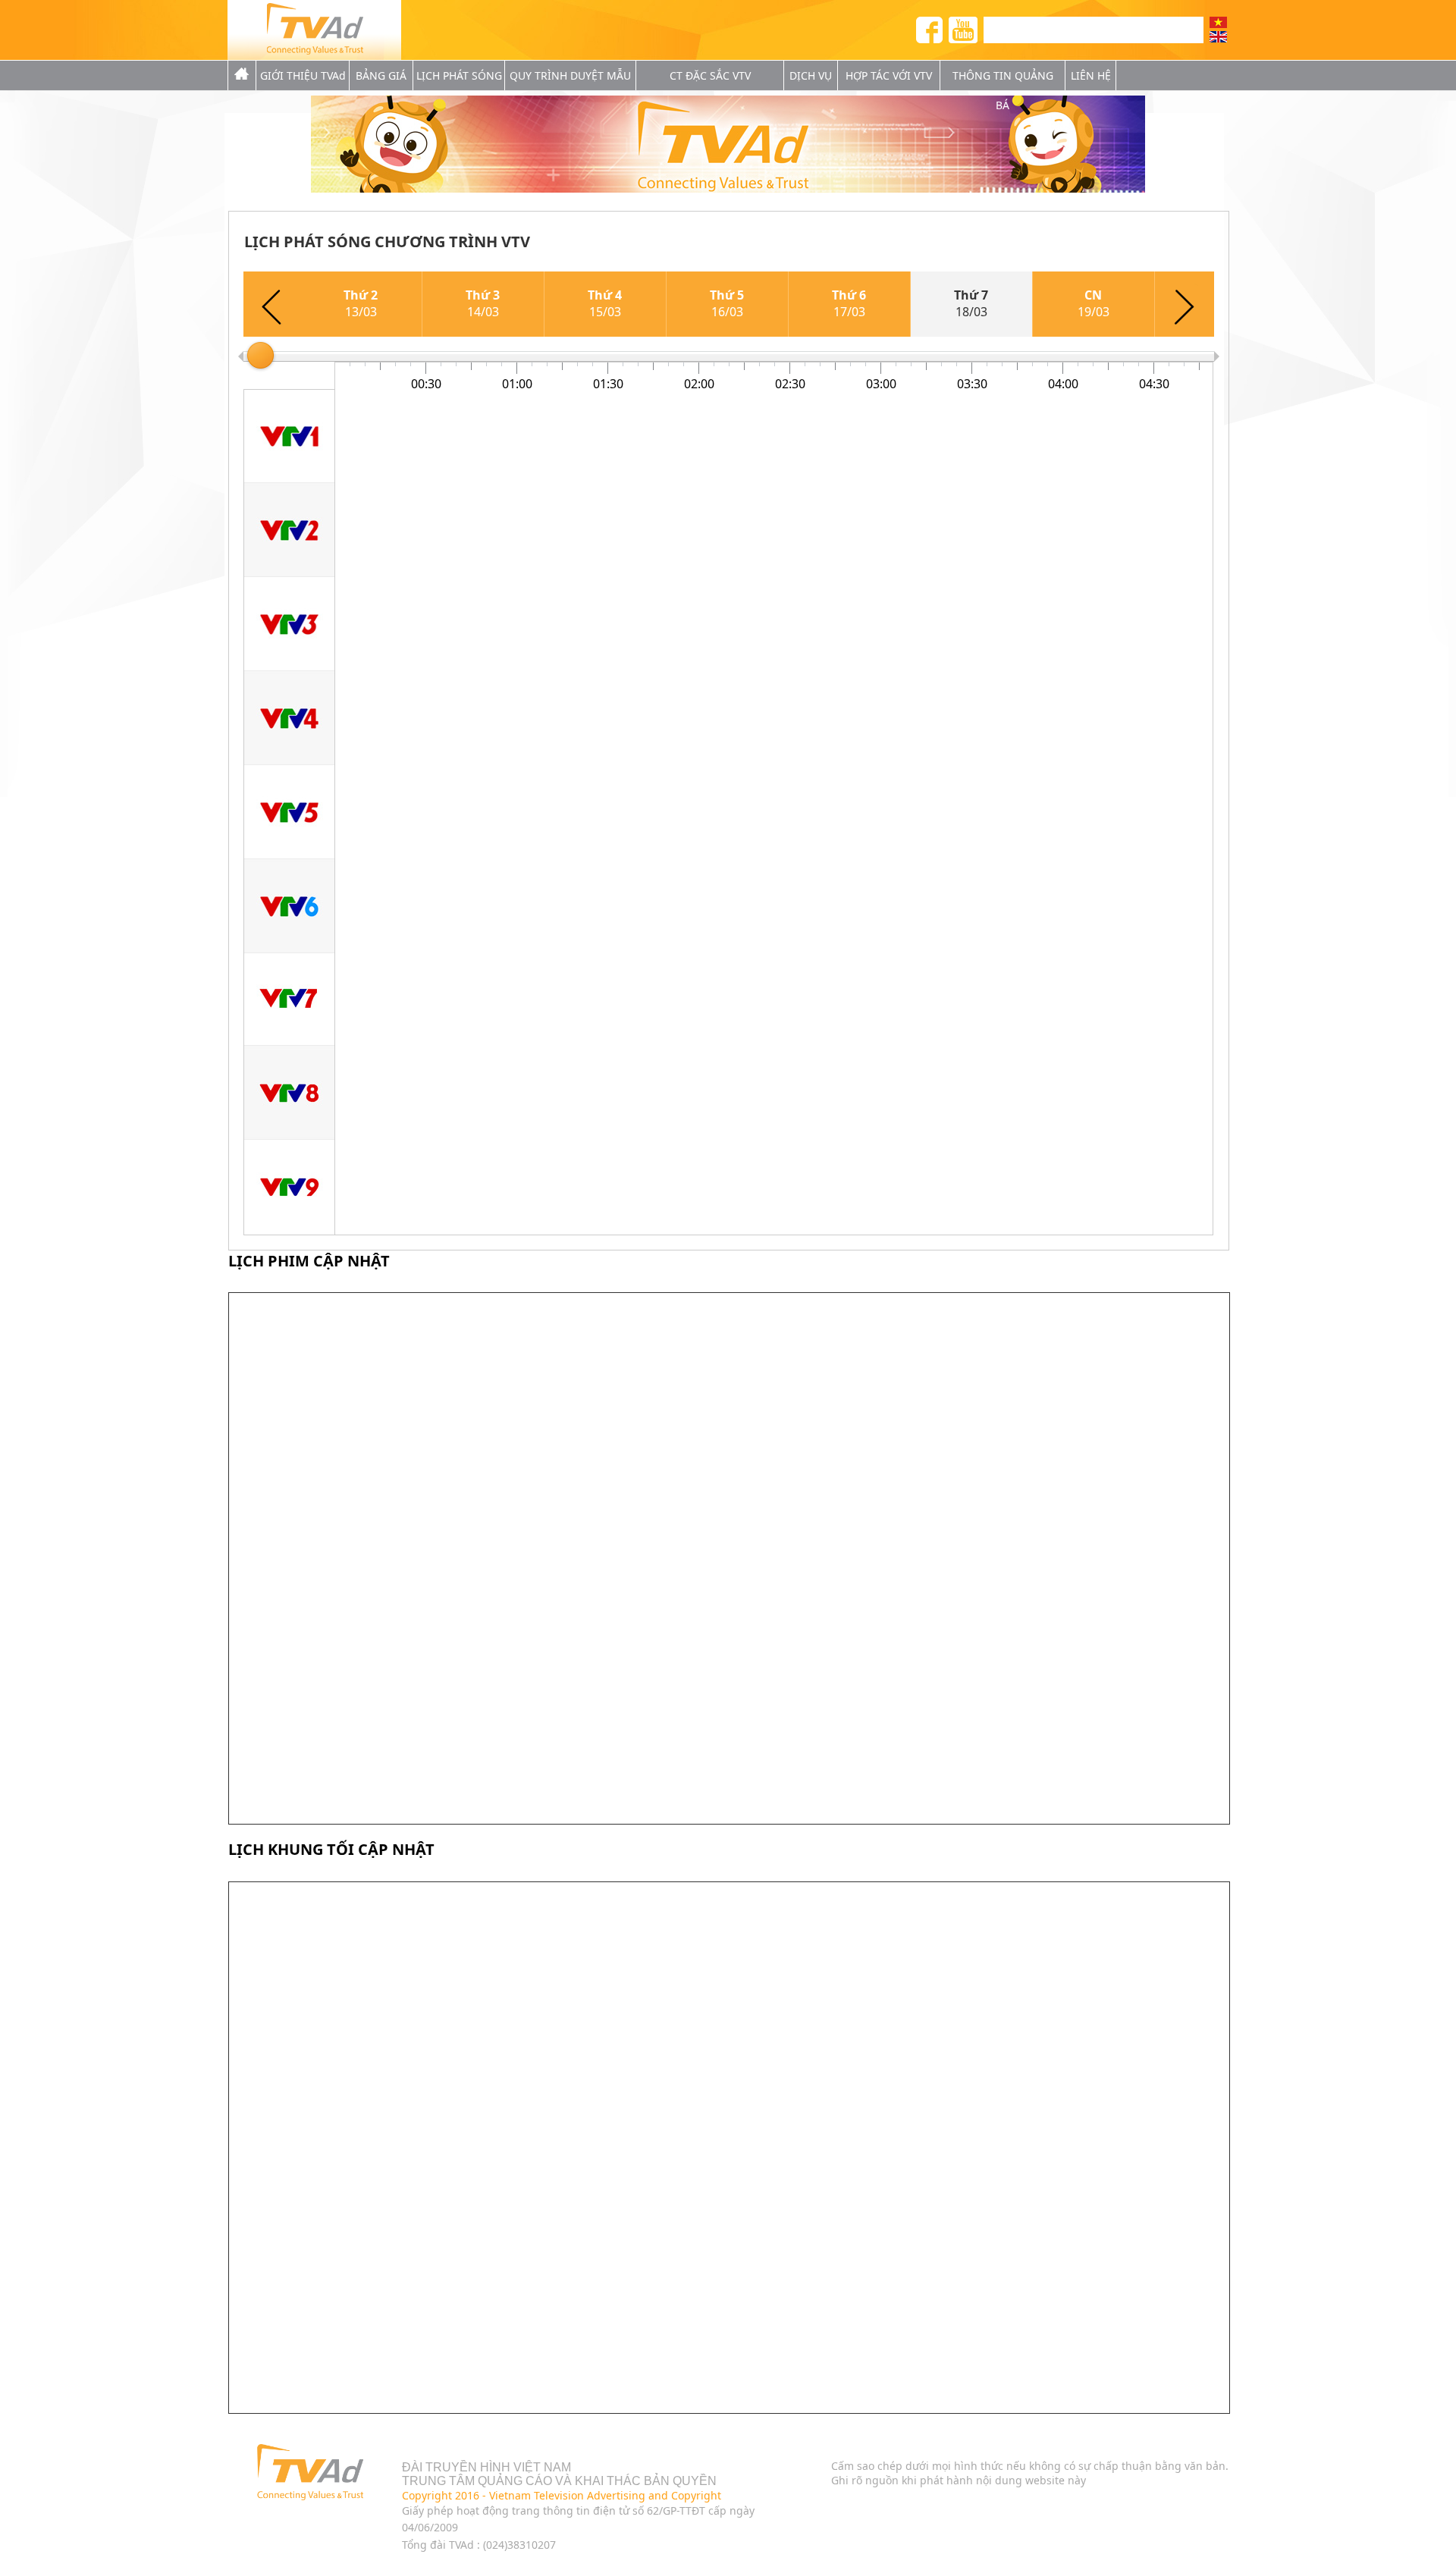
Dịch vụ (811, 75)
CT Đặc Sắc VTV (710, 75)
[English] (1218, 37)
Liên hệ (1091, 75)
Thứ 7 (971, 303)
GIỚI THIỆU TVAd (303, 75)
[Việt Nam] (1218, 22)
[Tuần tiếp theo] (1185, 304)
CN (1094, 303)
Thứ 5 (727, 303)
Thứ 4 (605, 303)
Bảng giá (381, 75)
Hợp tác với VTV (889, 75)
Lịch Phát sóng (459, 75)
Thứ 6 (849, 303)
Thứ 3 (483, 303)
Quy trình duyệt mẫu (570, 75)
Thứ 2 (361, 303)
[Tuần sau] (272, 304)
